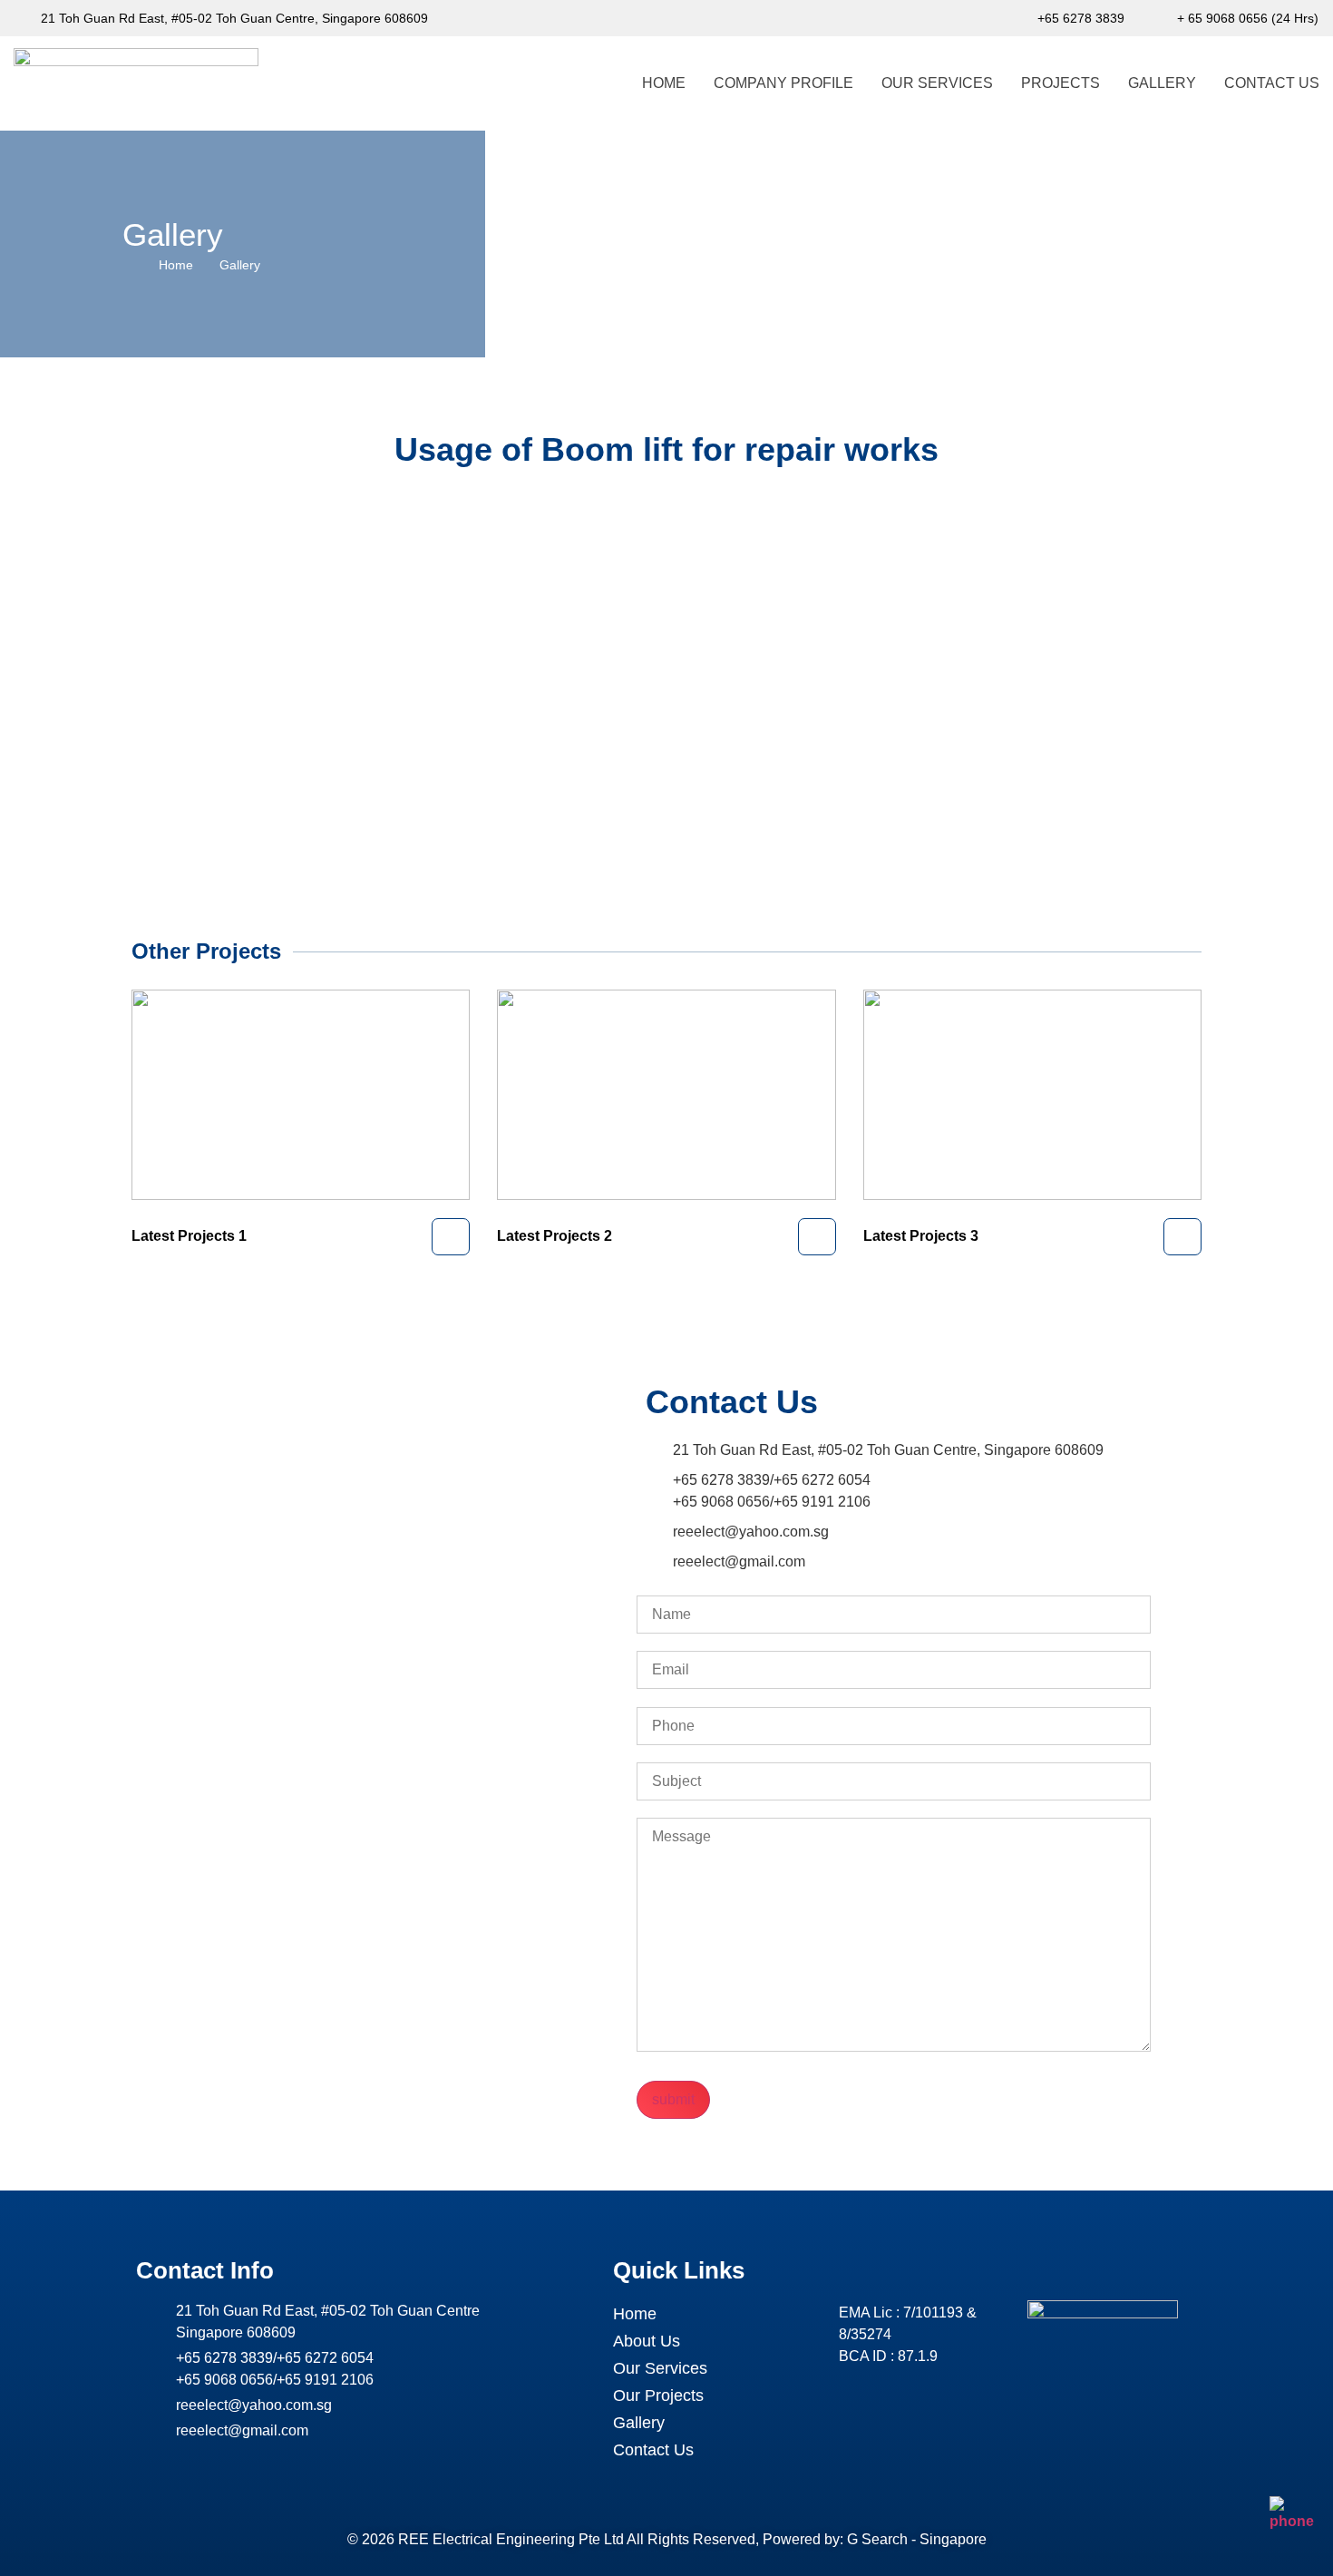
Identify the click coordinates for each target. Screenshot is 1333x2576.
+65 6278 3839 (721, 1480)
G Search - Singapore (917, 2539)
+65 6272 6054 (822, 1480)
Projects (1061, 83)
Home (664, 83)
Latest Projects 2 (555, 1236)
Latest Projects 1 (189, 1236)
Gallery (1162, 83)
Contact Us (1272, 83)
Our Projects (658, 2395)
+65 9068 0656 (721, 1502)
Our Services (937, 83)
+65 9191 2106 (822, 1502)
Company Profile (783, 83)
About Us (647, 2341)
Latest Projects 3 (921, 1236)
